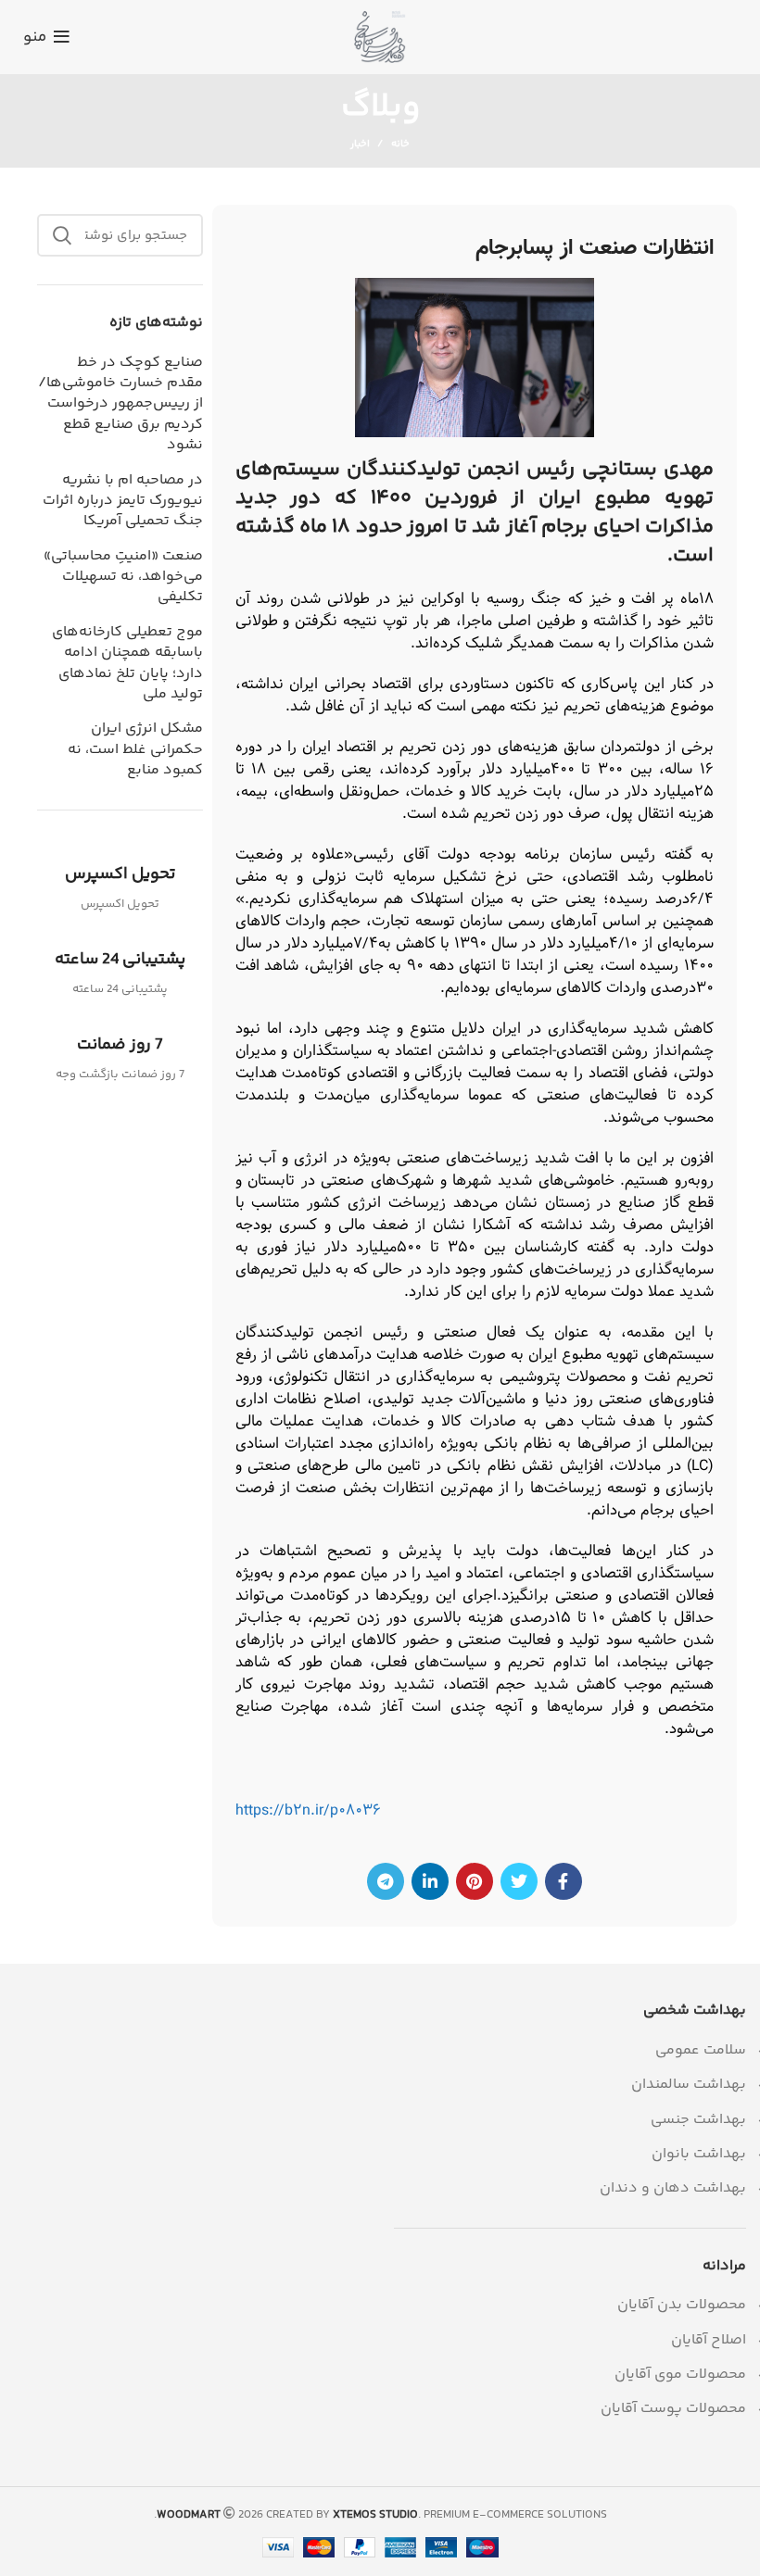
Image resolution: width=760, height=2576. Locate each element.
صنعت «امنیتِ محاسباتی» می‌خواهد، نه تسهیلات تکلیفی (123, 578)
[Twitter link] (519, 1881)
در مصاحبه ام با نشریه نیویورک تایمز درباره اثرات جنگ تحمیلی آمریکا (122, 502)
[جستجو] (62, 235)
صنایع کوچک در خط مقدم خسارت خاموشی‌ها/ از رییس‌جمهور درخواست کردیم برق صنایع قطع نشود (120, 405)
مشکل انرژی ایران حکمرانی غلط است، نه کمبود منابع (135, 750)
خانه (400, 145)
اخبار (360, 144)
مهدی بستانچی (648, 470)
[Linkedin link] (430, 1881)
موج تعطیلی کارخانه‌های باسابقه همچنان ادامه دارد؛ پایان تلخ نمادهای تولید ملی (127, 664)
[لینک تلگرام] (386, 1881)
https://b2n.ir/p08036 (308, 1810)
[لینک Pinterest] (475, 1881)
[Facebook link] (564, 1881)
